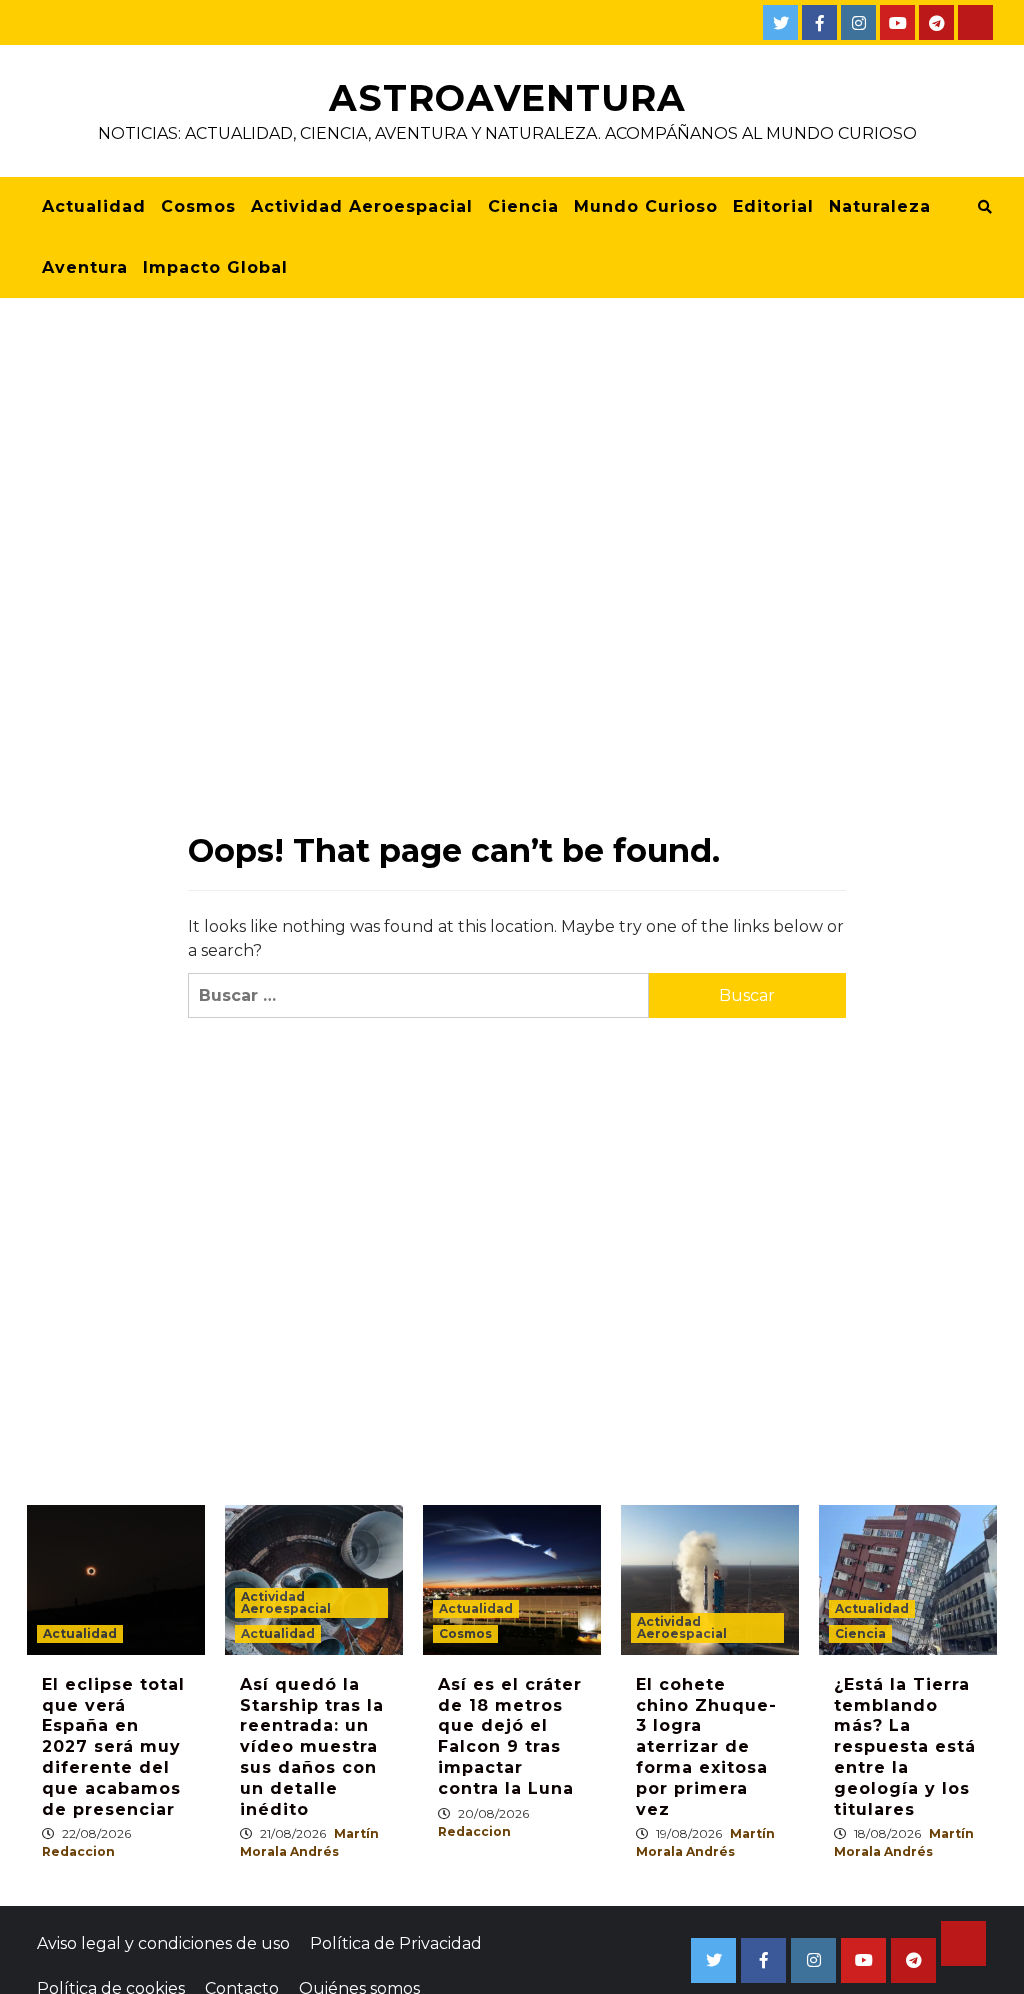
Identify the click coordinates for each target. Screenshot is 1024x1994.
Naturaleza (880, 206)
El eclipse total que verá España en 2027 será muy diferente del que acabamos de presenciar (113, 1747)
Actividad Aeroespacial (362, 206)
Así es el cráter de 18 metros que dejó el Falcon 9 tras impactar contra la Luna (510, 1736)
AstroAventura (507, 98)
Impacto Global (215, 267)
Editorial (773, 206)
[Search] (984, 207)
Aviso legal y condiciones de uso (163, 1943)
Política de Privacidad (396, 1943)
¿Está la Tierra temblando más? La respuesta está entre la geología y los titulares (905, 1747)
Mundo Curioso (646, 206)
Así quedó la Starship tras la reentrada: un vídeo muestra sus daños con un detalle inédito (312, 1747)
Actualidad (94, 206)
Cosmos (198, 206)
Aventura (85, 267)
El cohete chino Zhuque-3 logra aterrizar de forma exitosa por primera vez (706, 1747)
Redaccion (78, 1851)
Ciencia (523, 206)
